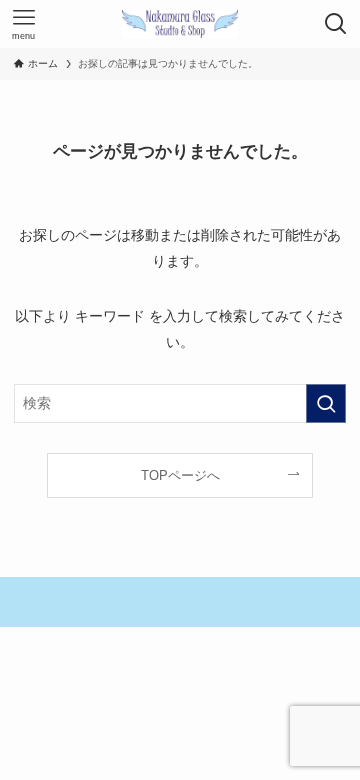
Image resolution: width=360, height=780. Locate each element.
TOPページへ (180, 475)
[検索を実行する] (326, 403)
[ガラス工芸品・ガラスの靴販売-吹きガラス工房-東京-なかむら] (180, 24)
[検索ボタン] (336, 24)
